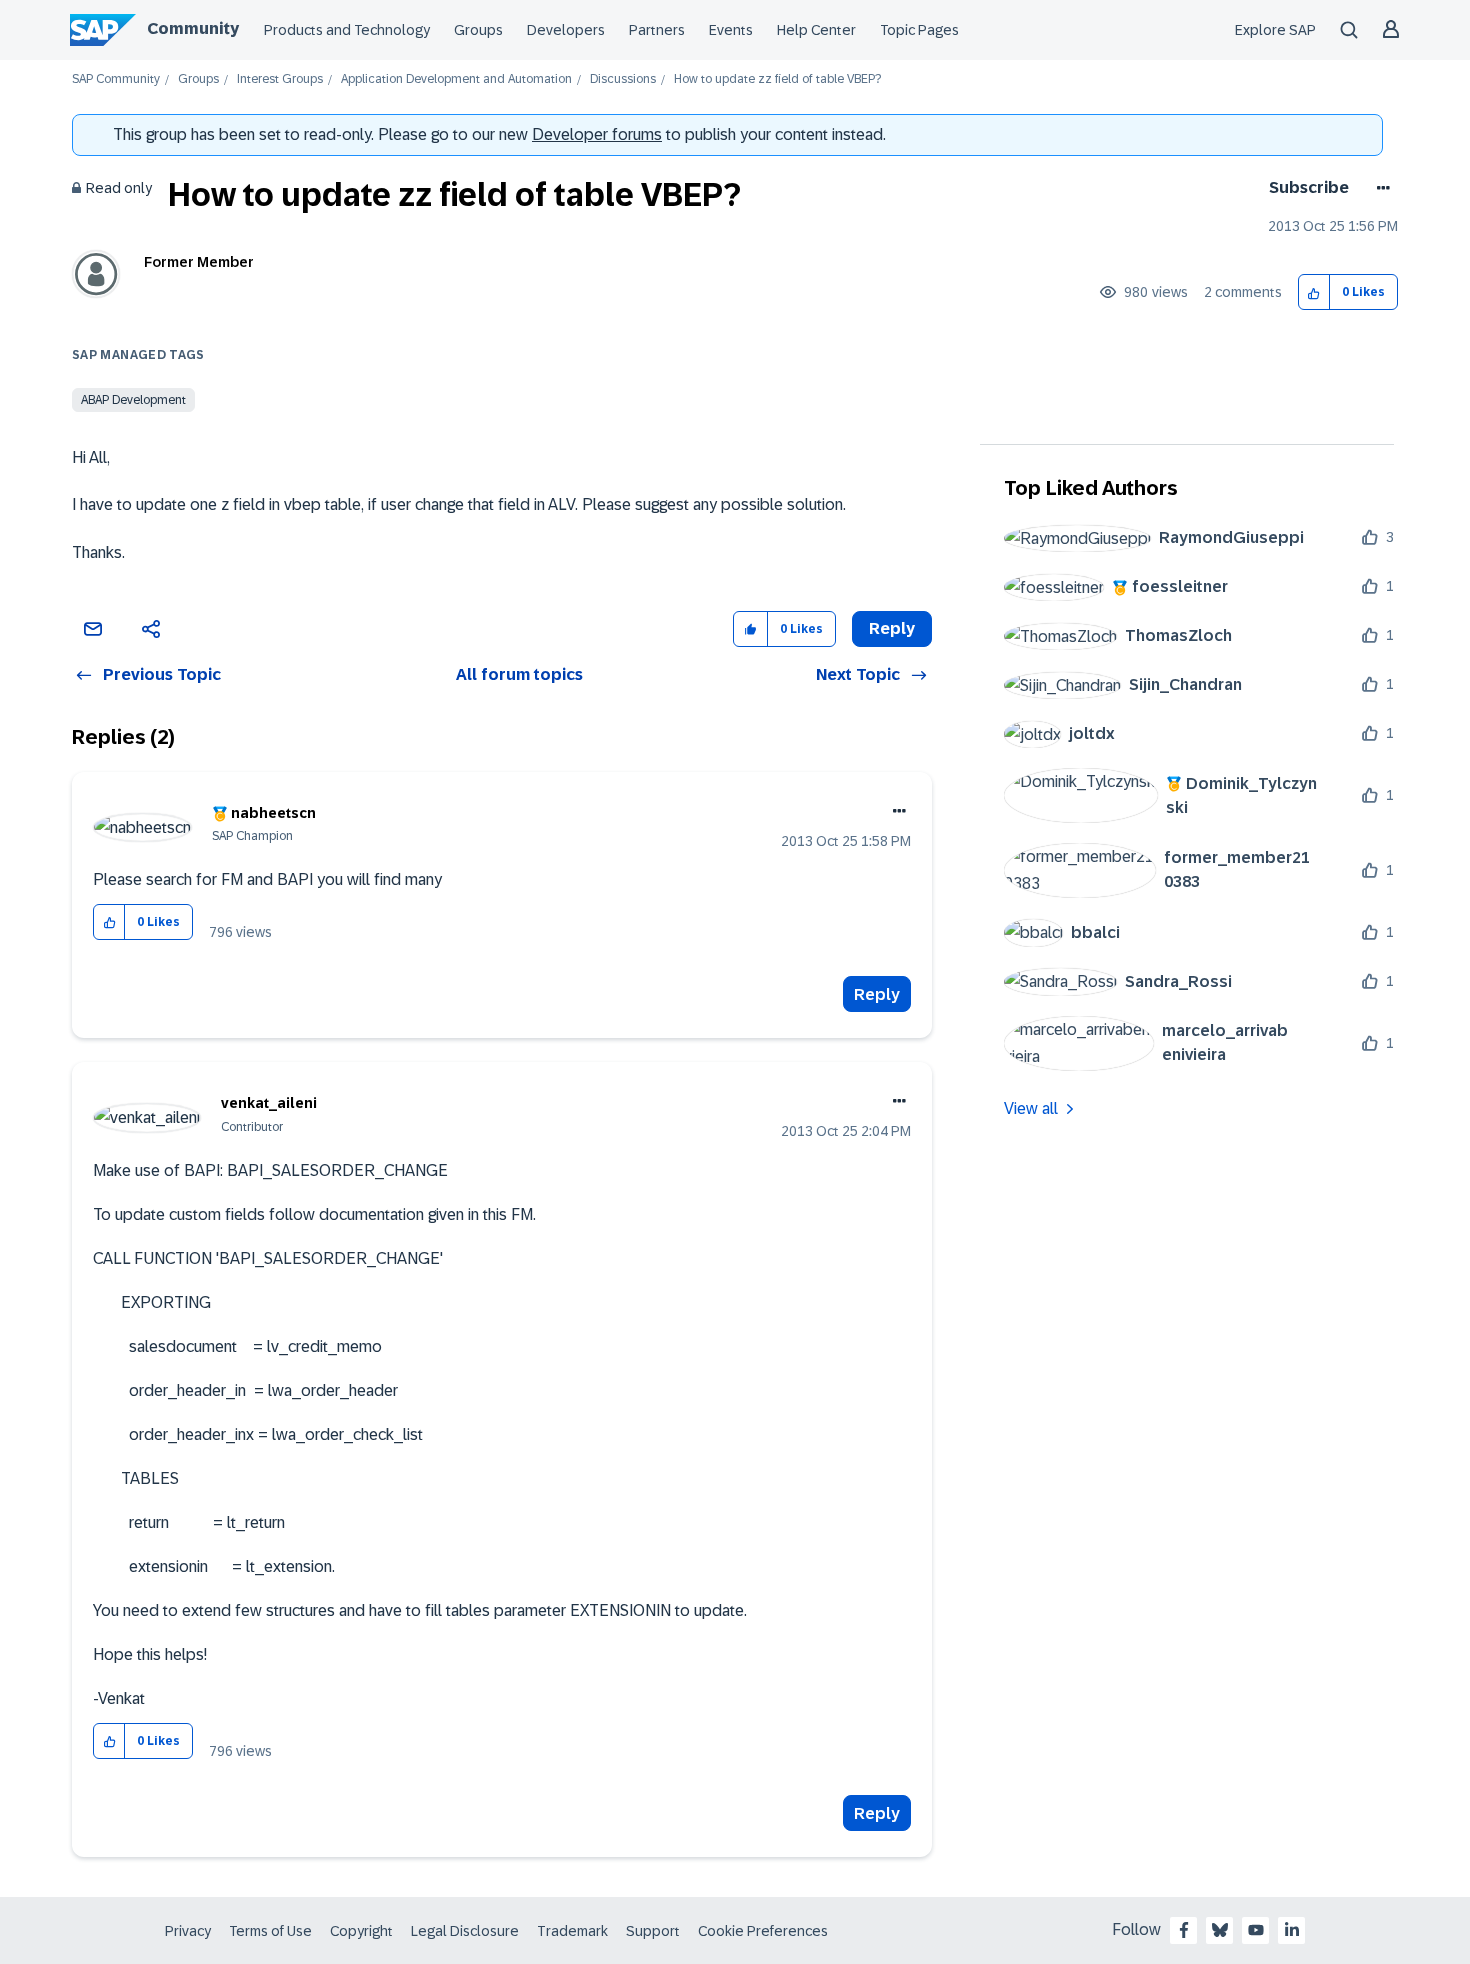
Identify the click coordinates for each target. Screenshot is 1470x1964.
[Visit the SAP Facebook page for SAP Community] (1184, 1930)
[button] (1314, 292)
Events (731, 30)
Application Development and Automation (456, 79)
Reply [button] (892, 628)
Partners (657, 30)
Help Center (816, 30)
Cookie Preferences (763, 1931)
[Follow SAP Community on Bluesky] (1220, 1930)
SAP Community (116, 79)
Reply (877, 994)
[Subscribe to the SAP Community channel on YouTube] (1256, 1930)
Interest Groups (280, 79)
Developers (566, 30)
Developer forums (597, 134)
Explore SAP (1275, 30)
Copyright (361, 1931)
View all (1031, 1108)
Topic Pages (919, 30)
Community (193, 28)
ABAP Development (133, 400)
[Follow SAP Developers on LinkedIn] (1292, 1930)
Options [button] (1379, 188)
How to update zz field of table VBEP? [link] (777, 79)
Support (653, 1931)
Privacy (188, 1931)
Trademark (572, 1931)
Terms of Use (270, 1931)
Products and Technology (347, 30)
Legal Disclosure (465, 1931)
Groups (478, 30)
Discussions (623, 79)
